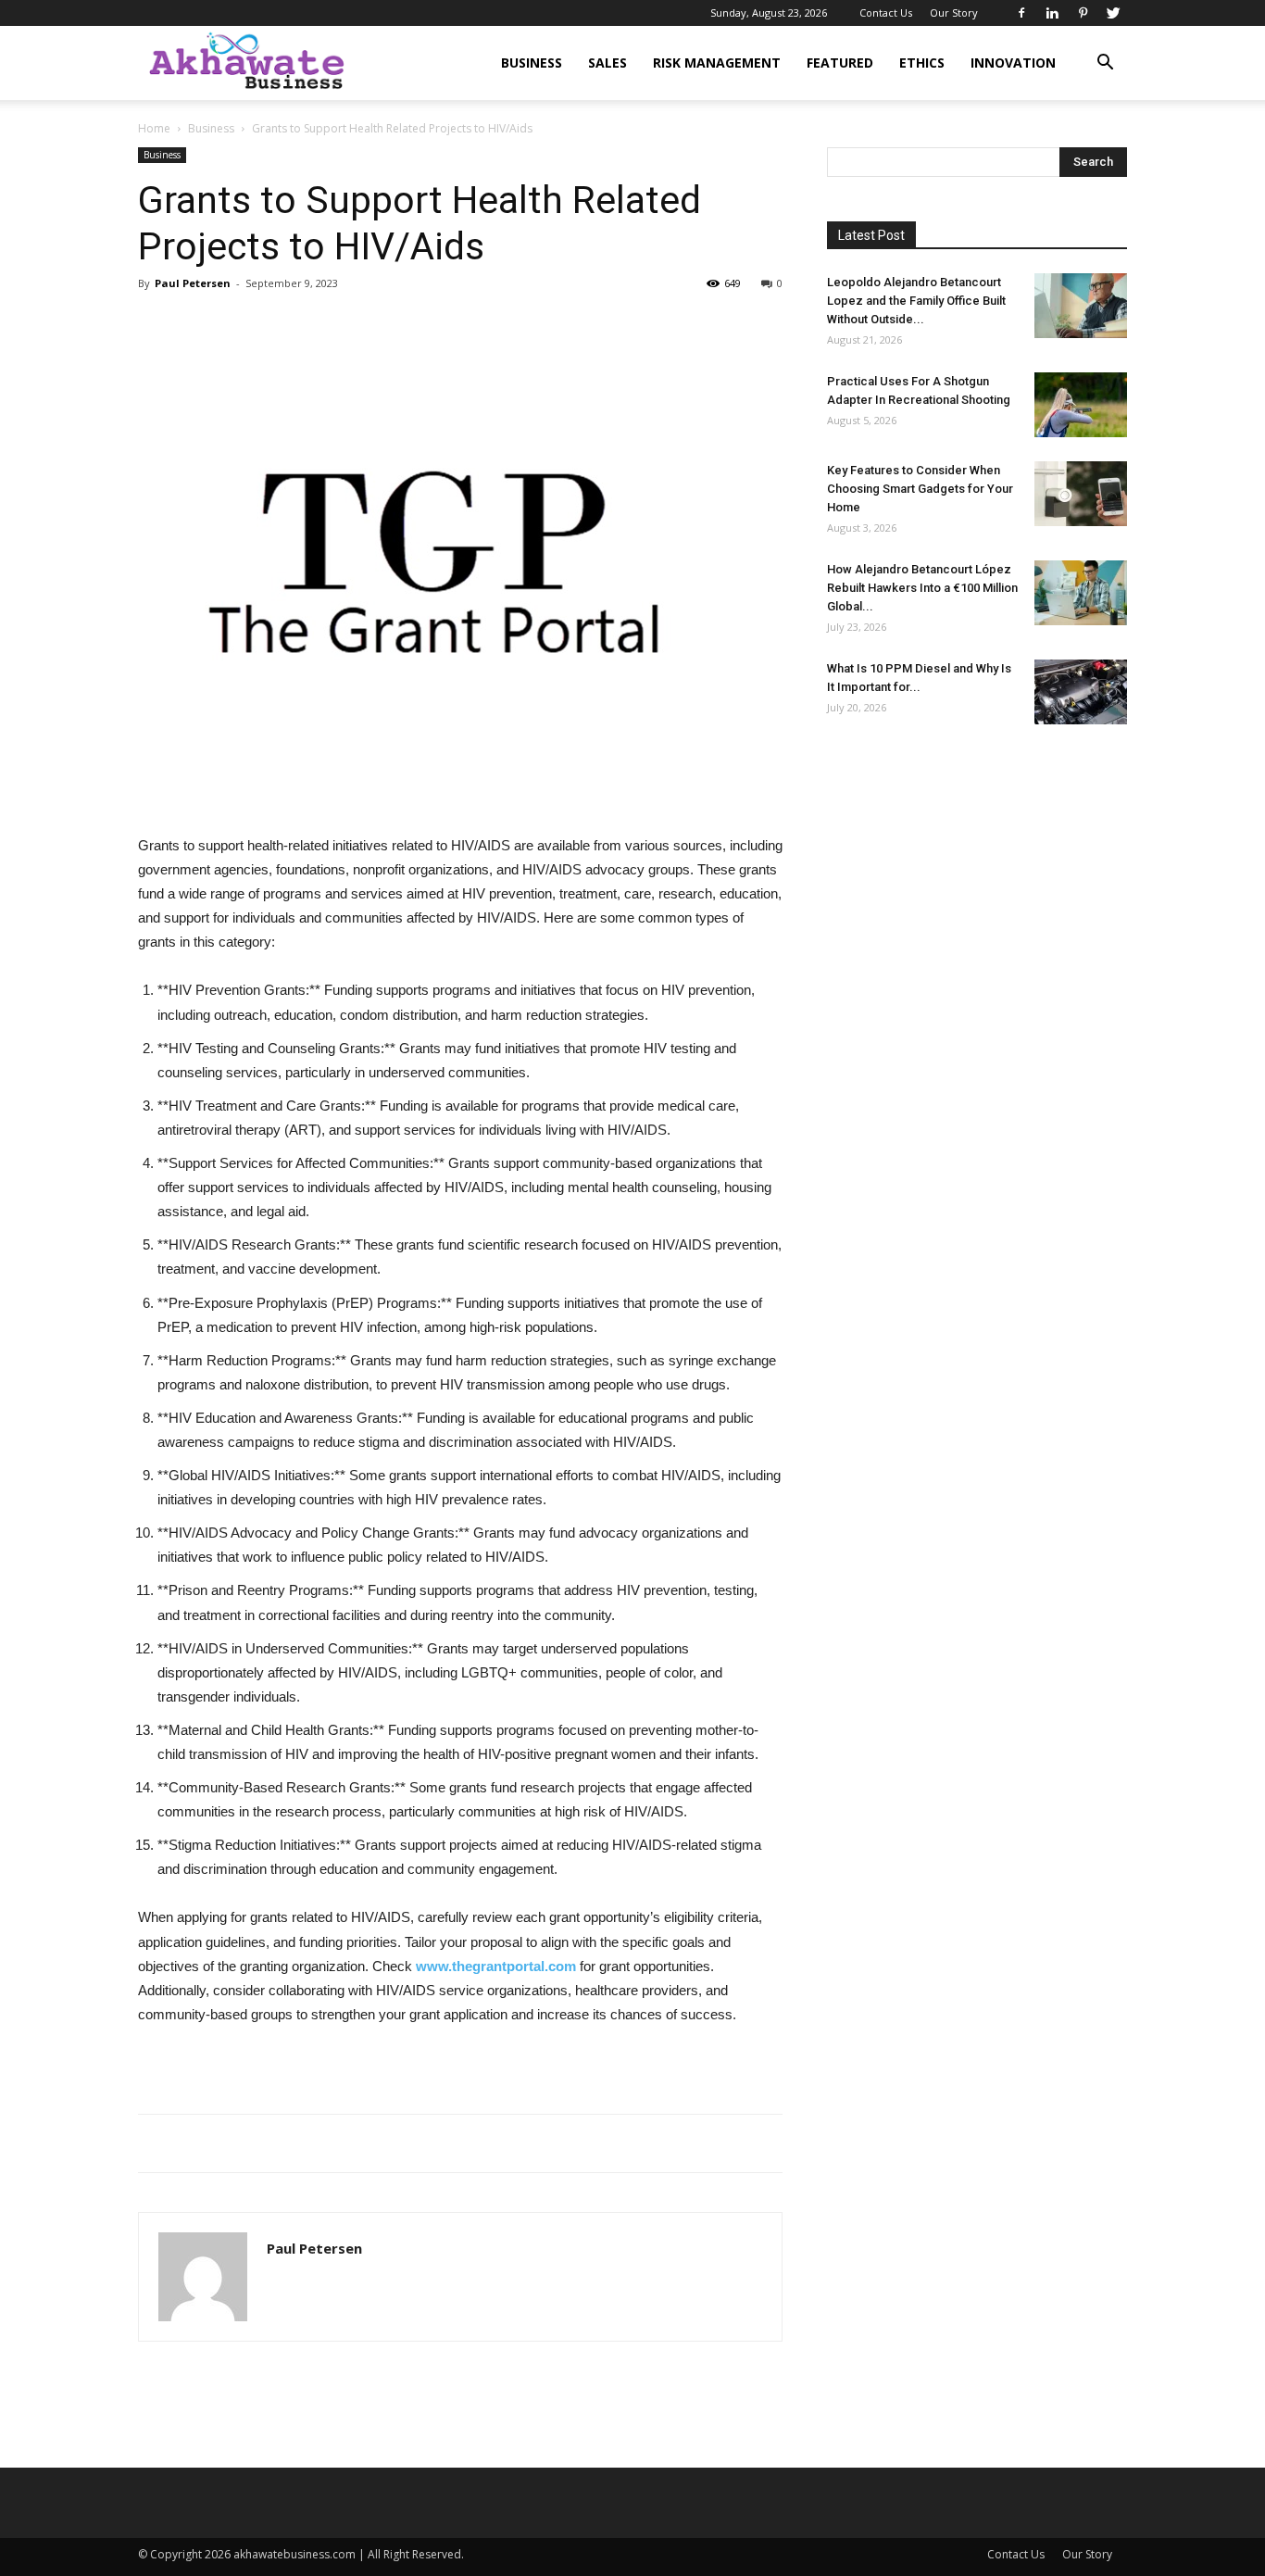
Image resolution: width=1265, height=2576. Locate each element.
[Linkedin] (1052, 13)
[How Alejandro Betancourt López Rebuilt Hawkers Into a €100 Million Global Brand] (1081, 593)
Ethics (922, 63)
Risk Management (717, 63)
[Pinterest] (1083, 13)
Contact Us (886, 13)
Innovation (1013, 63)
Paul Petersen (193, 283)
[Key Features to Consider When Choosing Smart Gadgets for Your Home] (1081, 494)
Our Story (954, 13)
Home (154, 128)
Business (532, 63)
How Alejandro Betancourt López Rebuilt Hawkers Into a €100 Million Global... (922, 588)
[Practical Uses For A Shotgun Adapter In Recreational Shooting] (1081, 405)
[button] (1105, 64)
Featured (840, 63)
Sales (607, 63)
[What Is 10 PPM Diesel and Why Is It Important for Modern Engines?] (1081, 692)
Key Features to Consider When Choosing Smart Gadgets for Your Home (920, 489)
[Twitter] (1113, 13)
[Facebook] (1021, 13)
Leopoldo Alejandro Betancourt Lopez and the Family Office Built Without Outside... (916, 301)
